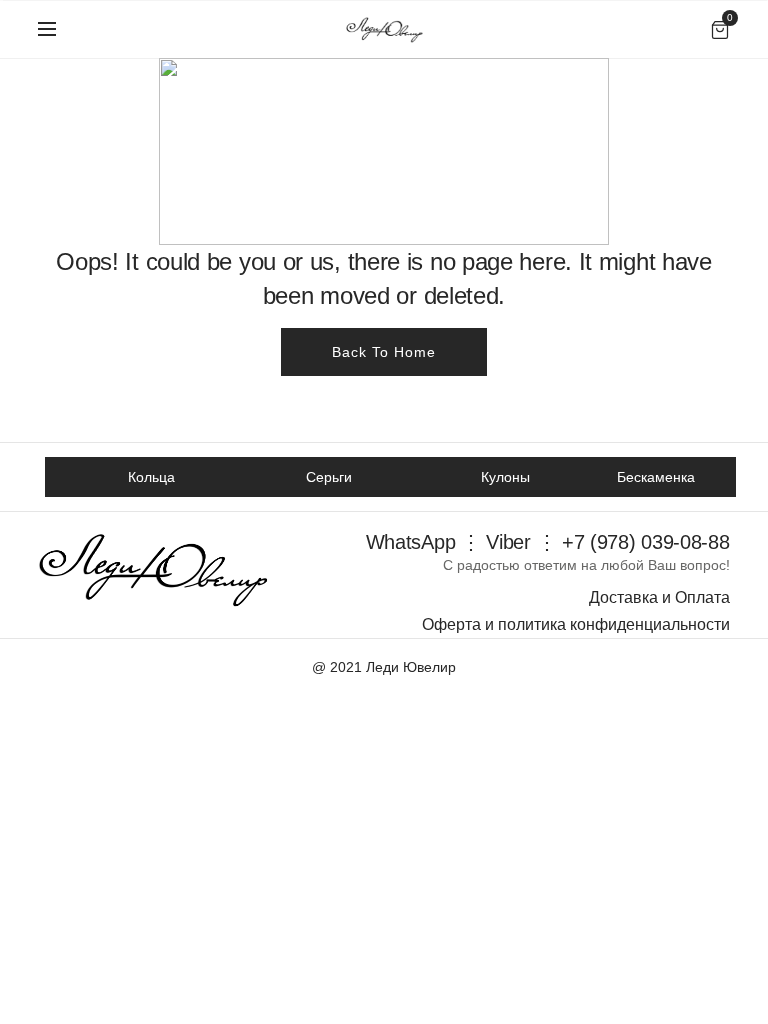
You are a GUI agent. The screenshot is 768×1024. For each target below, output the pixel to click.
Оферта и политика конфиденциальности (576, 624)
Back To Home (384, 352)
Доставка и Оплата (659, 597)
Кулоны (505, 477)
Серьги (329, 477)
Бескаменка (656, 477)
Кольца (151, 477)
